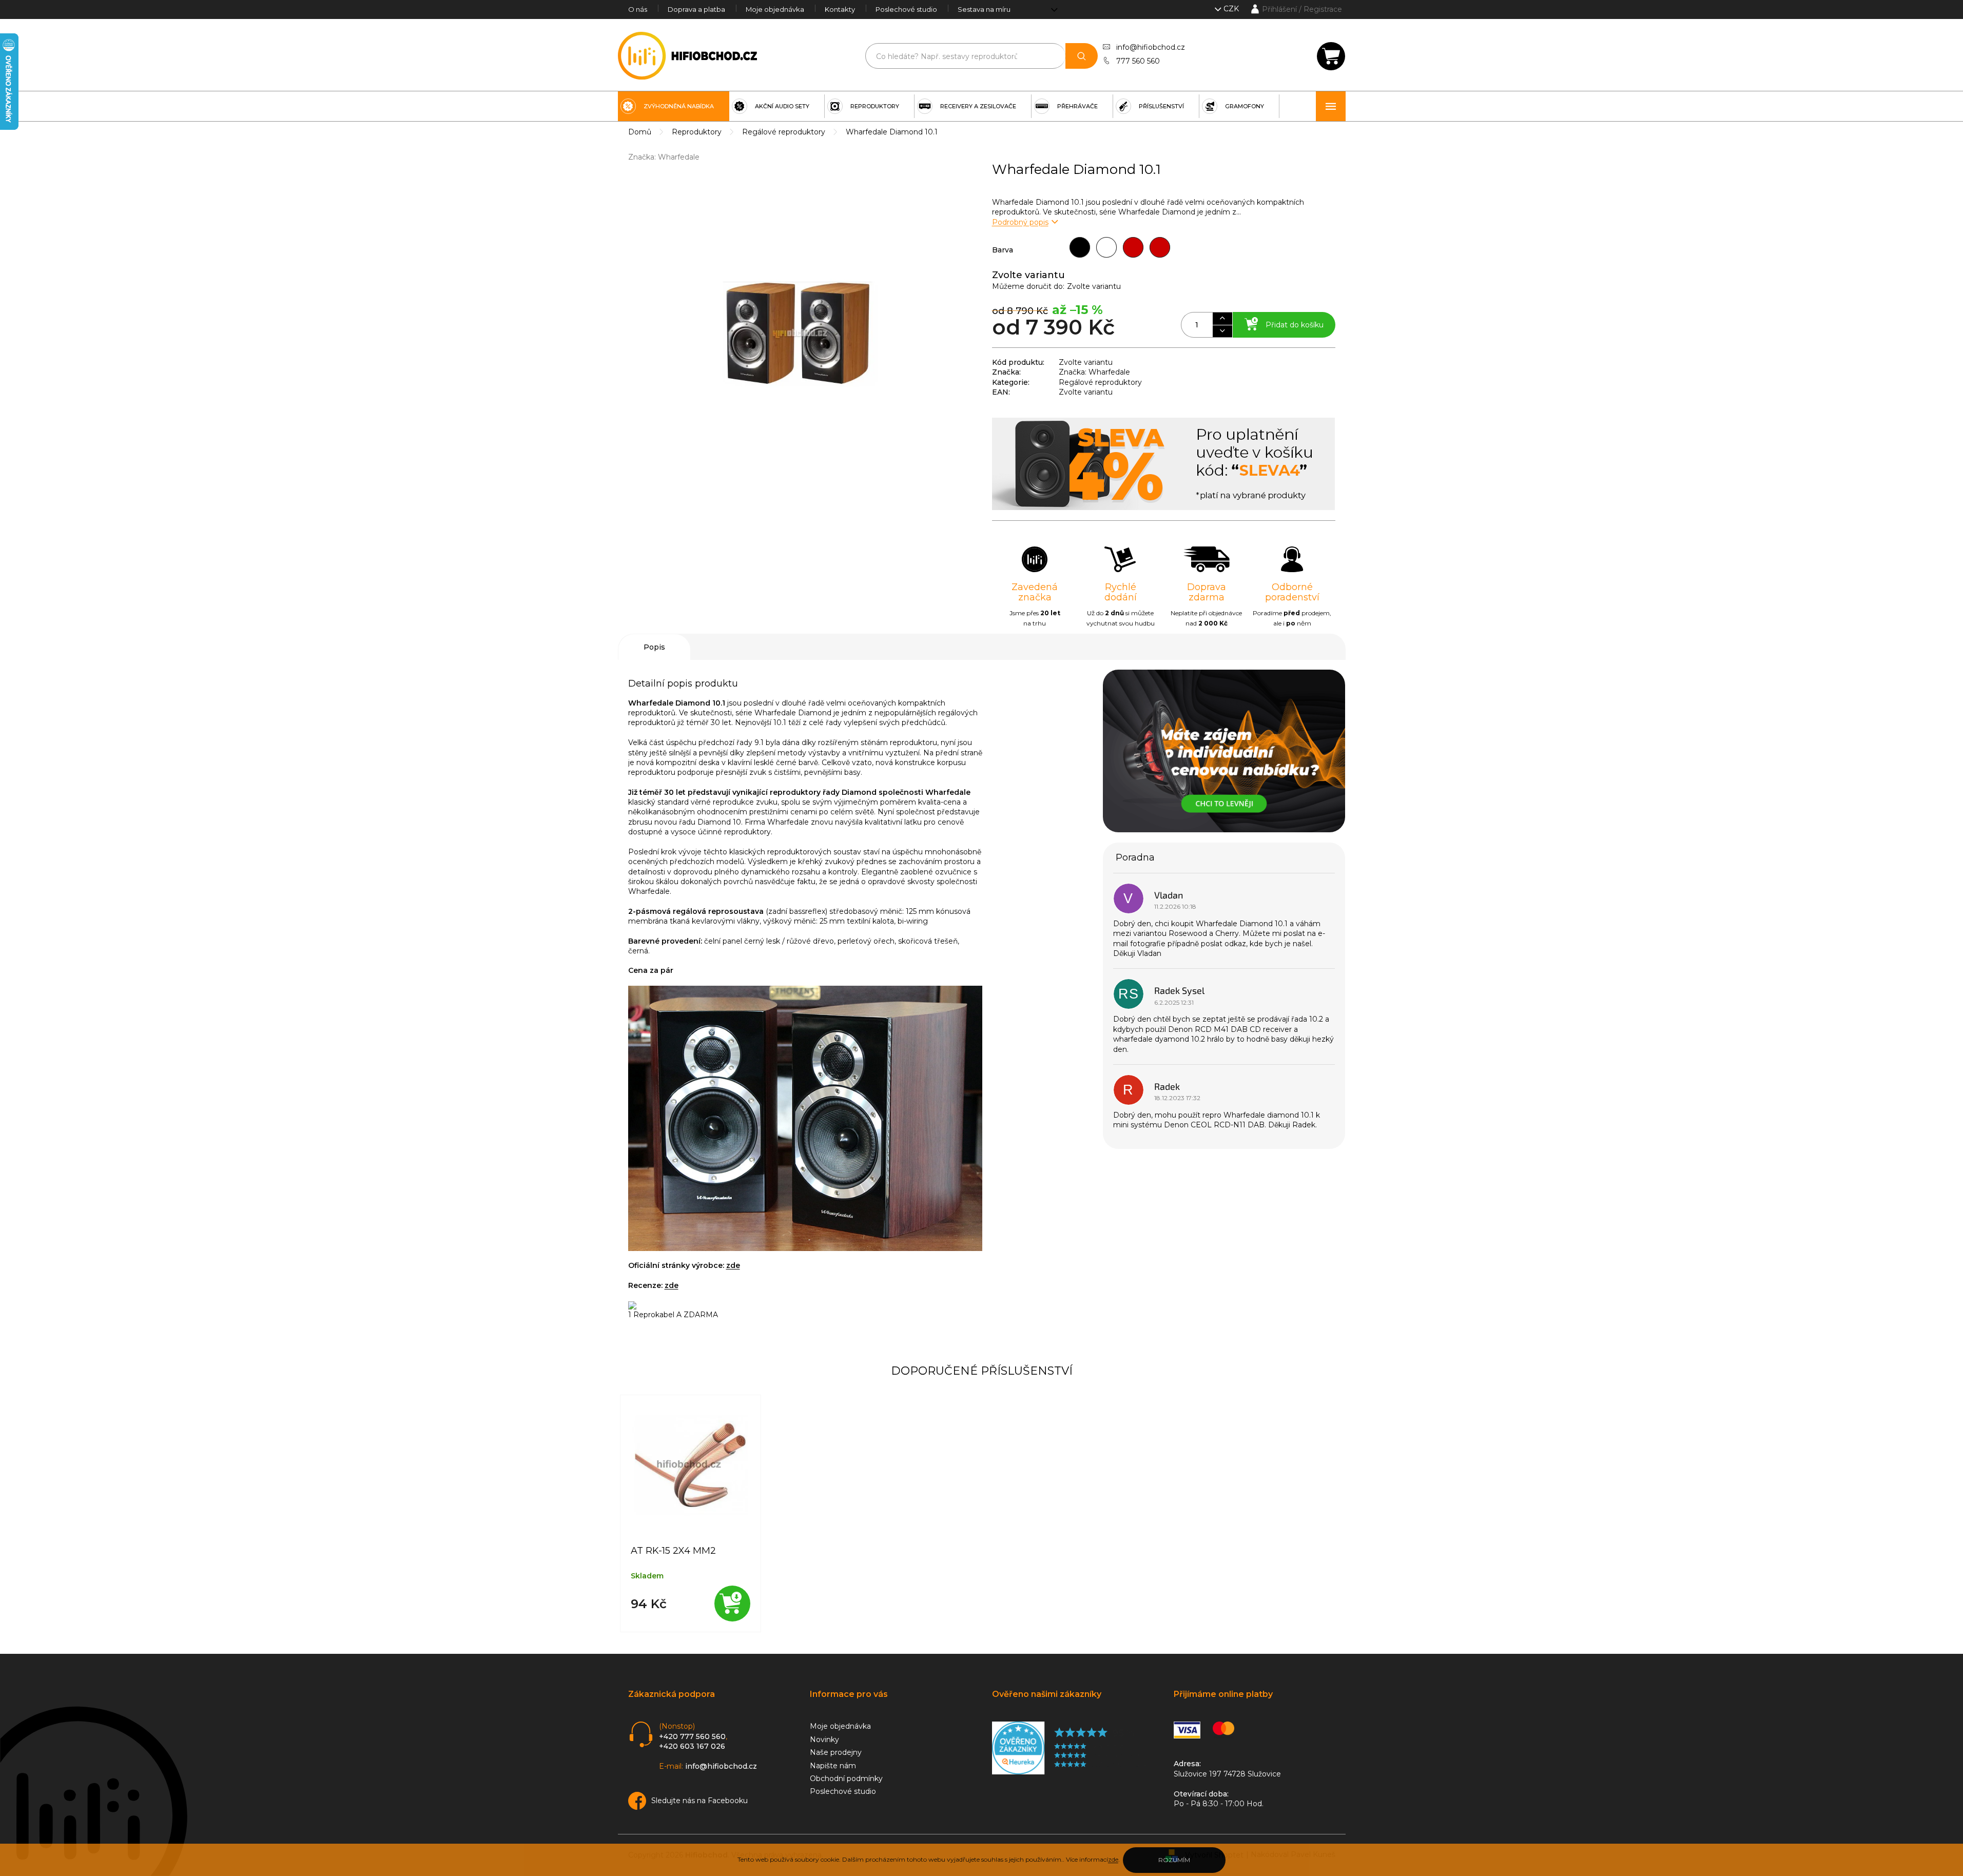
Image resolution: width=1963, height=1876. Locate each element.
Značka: (664, 157)
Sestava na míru (984, 9)
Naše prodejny (836, 1752)
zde (1113, 1859)
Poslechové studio (906, 9)
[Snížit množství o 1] (1222, 331)
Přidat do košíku (1295, 325)
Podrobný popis (1020, 222)
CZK (1232, 9)
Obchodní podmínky (846, 1779)
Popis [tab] (654, 647)
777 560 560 (1138, 61)
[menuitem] (674, 106)
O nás (638, 9)
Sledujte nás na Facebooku (699, 1801)
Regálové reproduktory (1100, 382)
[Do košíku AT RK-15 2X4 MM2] (732, 1604)
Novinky (824, 1740)
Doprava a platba (696, 9)
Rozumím (1174, 1860)
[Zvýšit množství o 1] (1222, 319)
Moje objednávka (775, 9)
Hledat (1082, 56)
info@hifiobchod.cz (1151, 47)
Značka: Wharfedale (1094, 372)
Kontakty (840, 9)
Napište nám (833, 1766)
